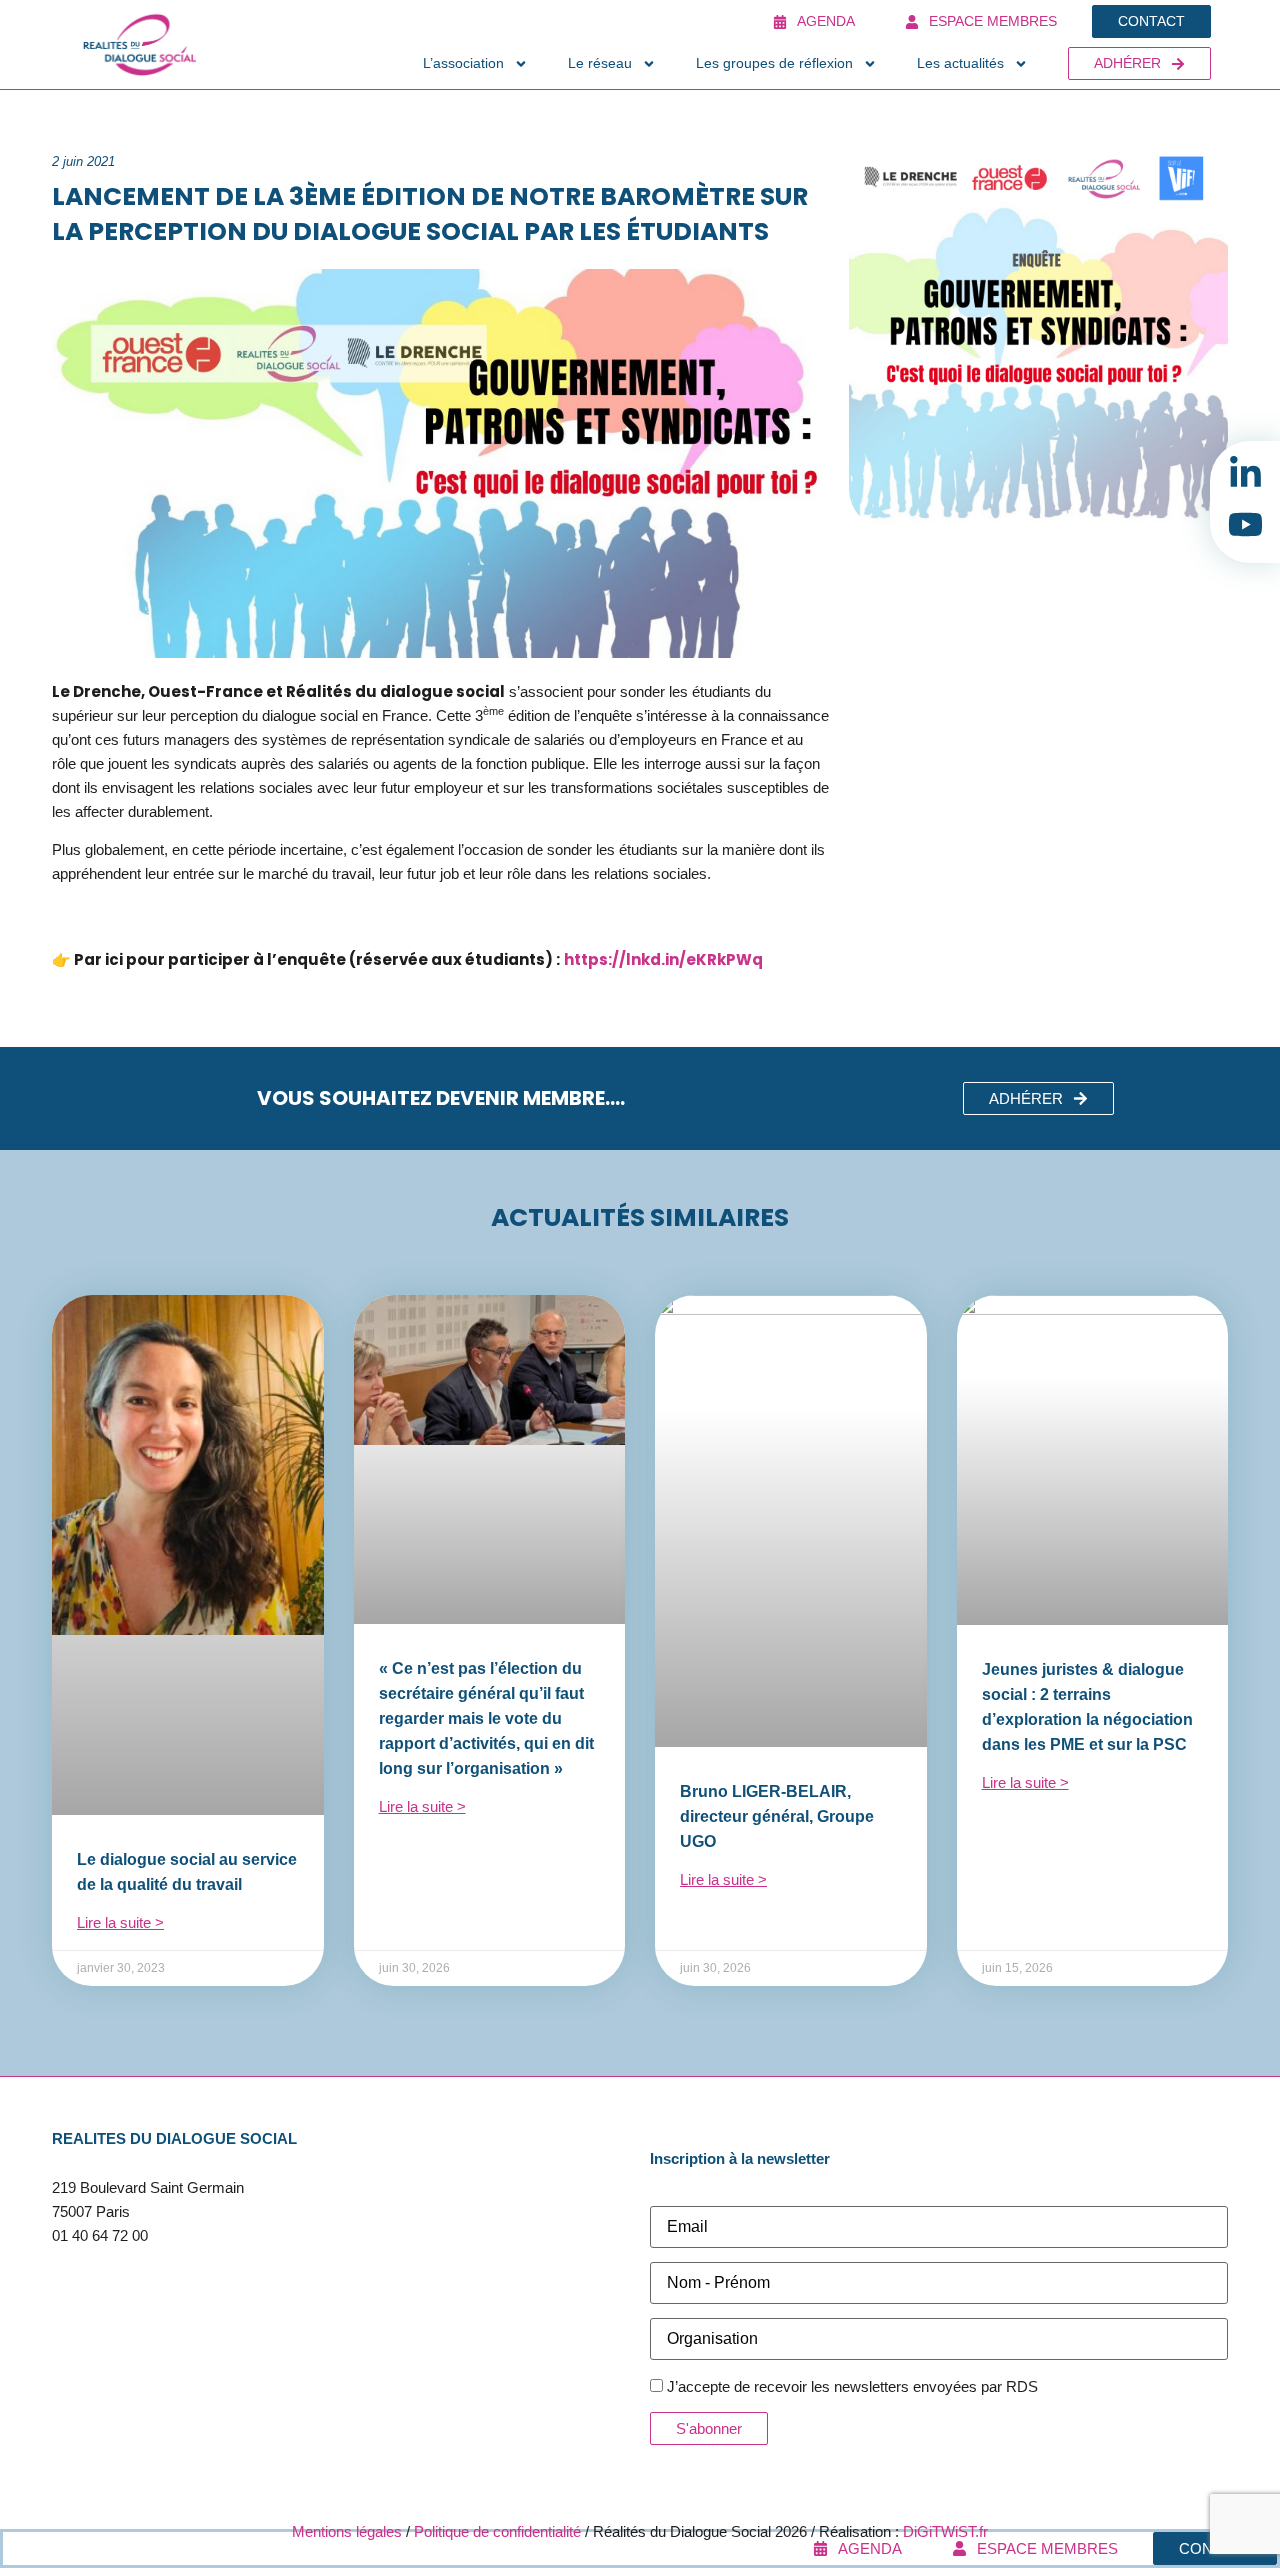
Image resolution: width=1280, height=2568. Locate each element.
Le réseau (600, 63)
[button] (1038, 1098)
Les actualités (960, 63)
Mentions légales (347, 2531)
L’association (463, 63)
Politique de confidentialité (497, 2531)
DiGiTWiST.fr (945, 2531)
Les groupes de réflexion (774, 63)
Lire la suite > (120, 1922)
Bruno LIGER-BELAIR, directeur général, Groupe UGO (777, 1816)
